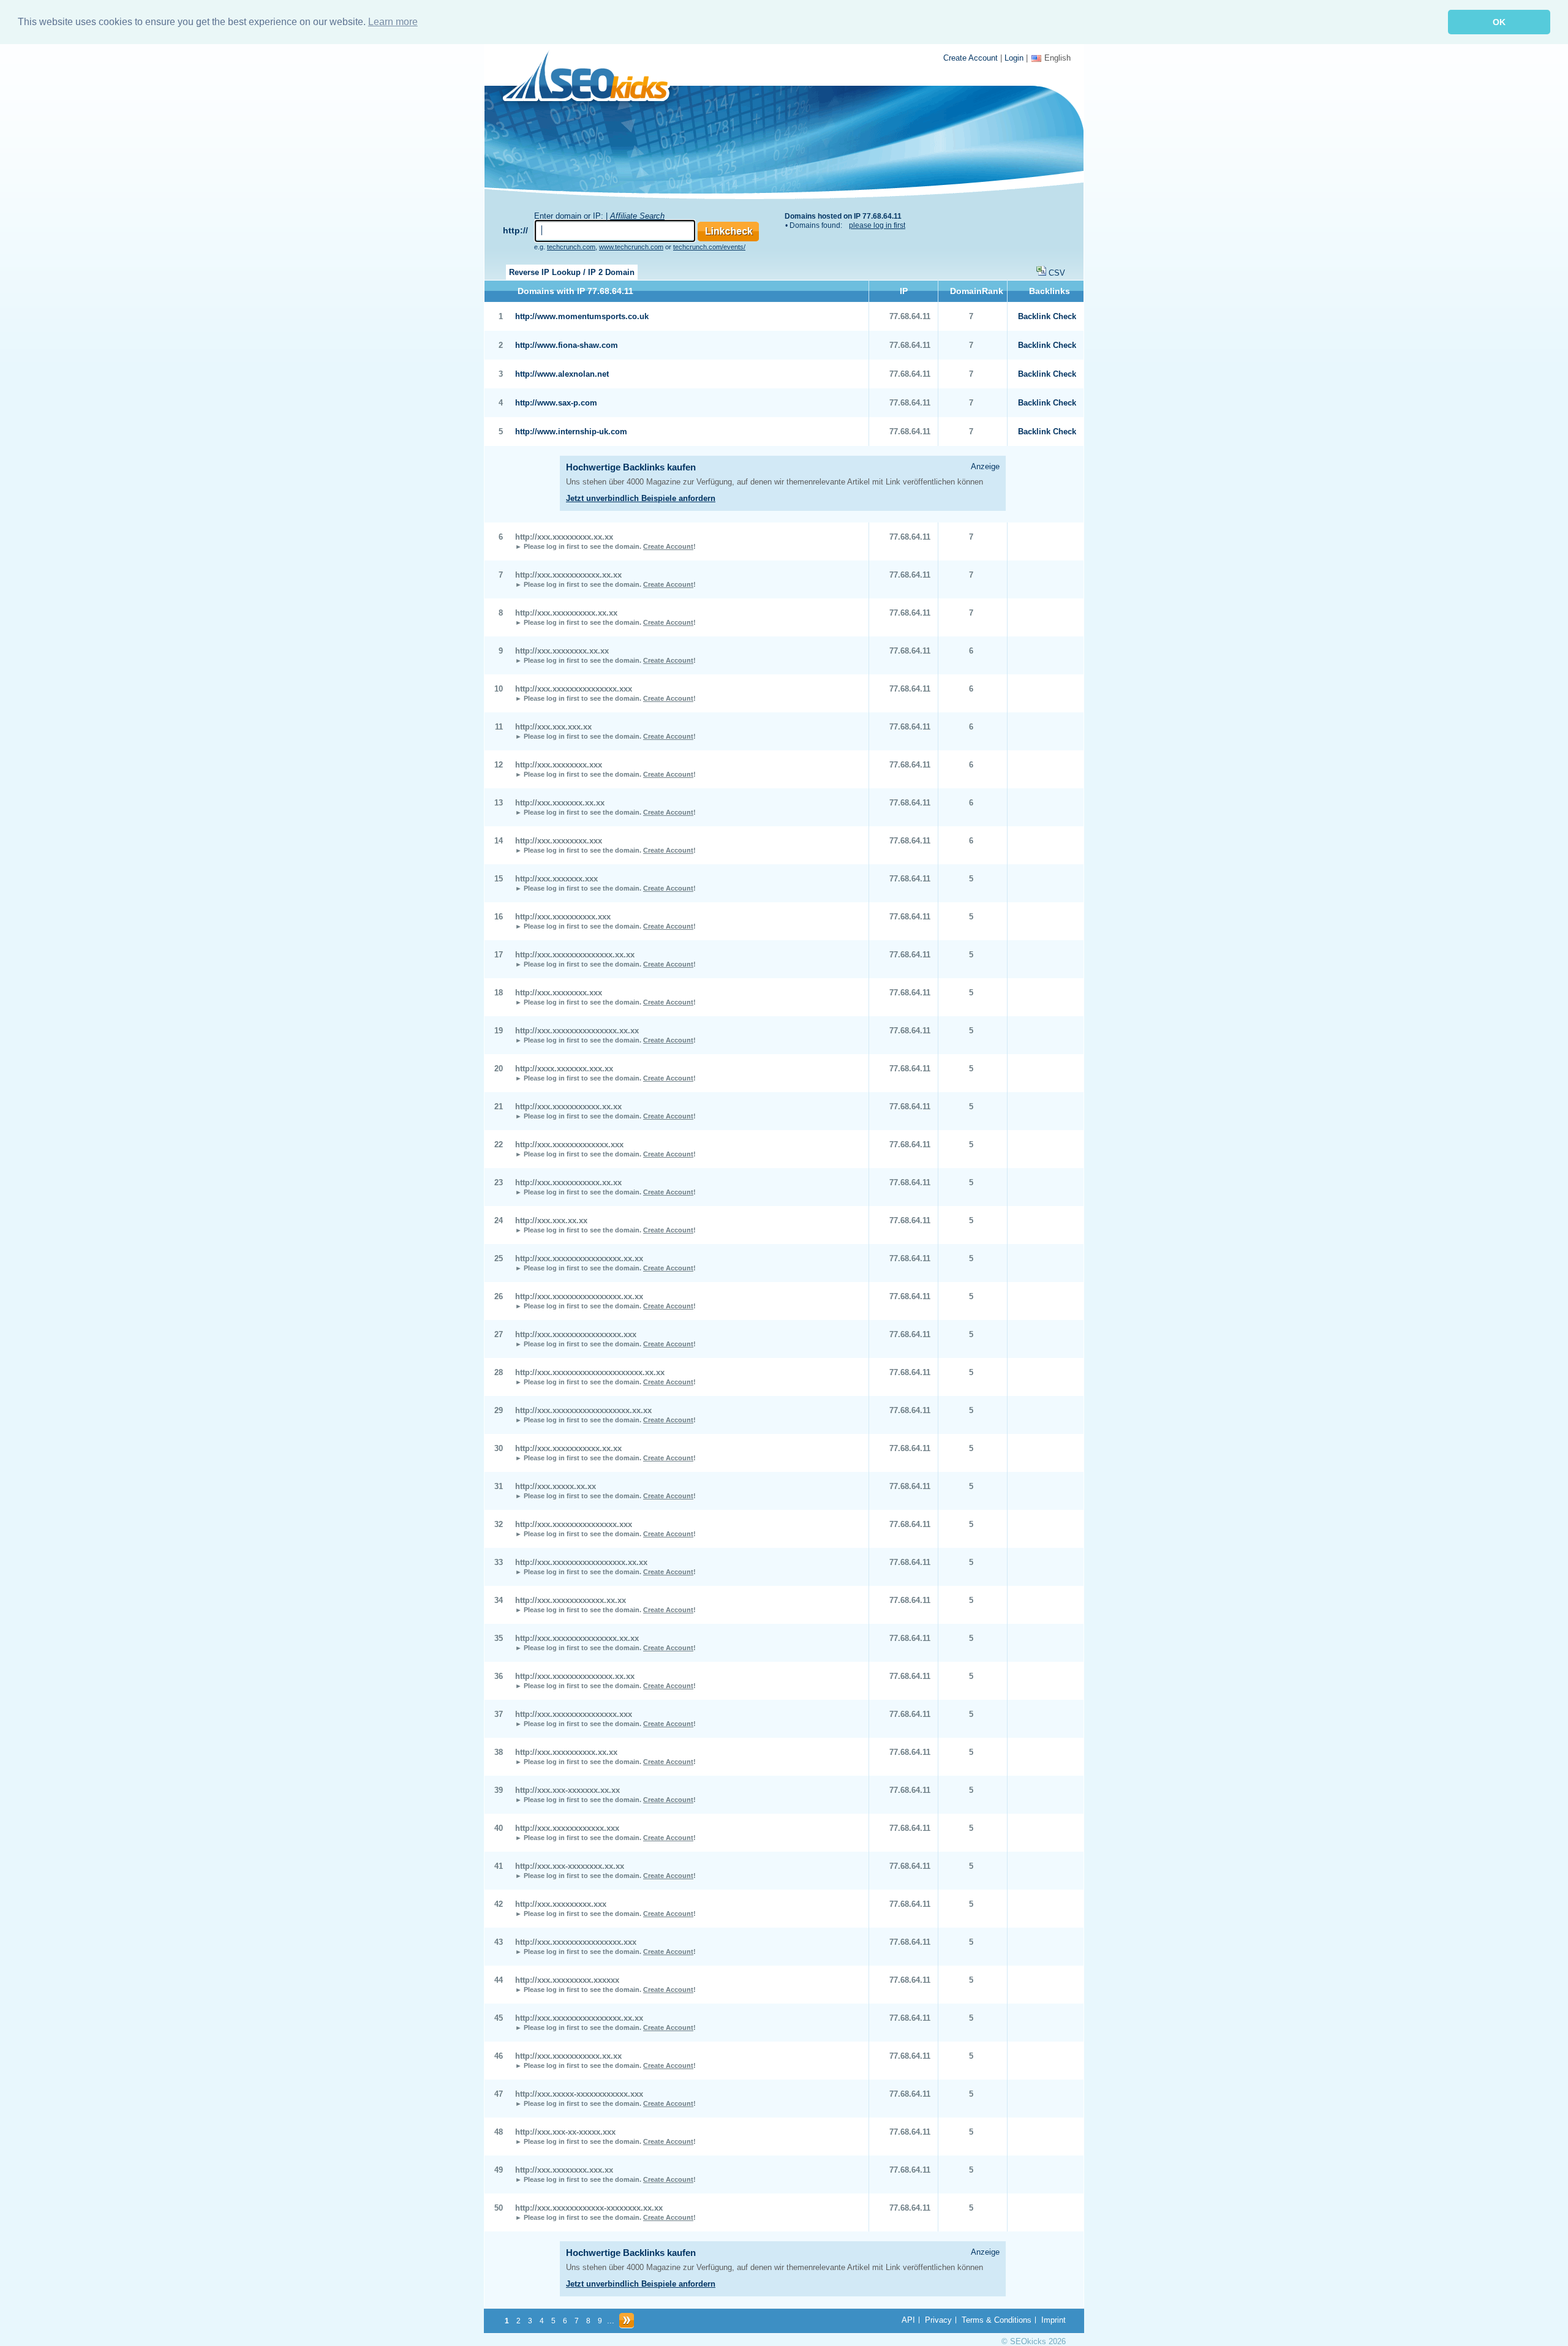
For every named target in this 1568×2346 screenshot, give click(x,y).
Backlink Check (1047, 316)
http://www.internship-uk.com (571, 432)
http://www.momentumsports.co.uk (582, 316)
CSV (1057, 273)
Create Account (971, 58)
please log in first (877, 225)
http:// (515, 230)
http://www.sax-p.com (556, 403)
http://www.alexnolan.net (562, 374)
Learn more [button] (393, 22)
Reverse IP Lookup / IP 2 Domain (572, 272)
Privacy (938, 2320)
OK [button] (1499, 22)
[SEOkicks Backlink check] (593, 78)
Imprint (1053, 2320)
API (908, 2320)
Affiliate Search (637, 216)
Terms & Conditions (997, 2320)
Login (1014, 58)
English (1057, 58)
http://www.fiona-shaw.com (567, 345)
